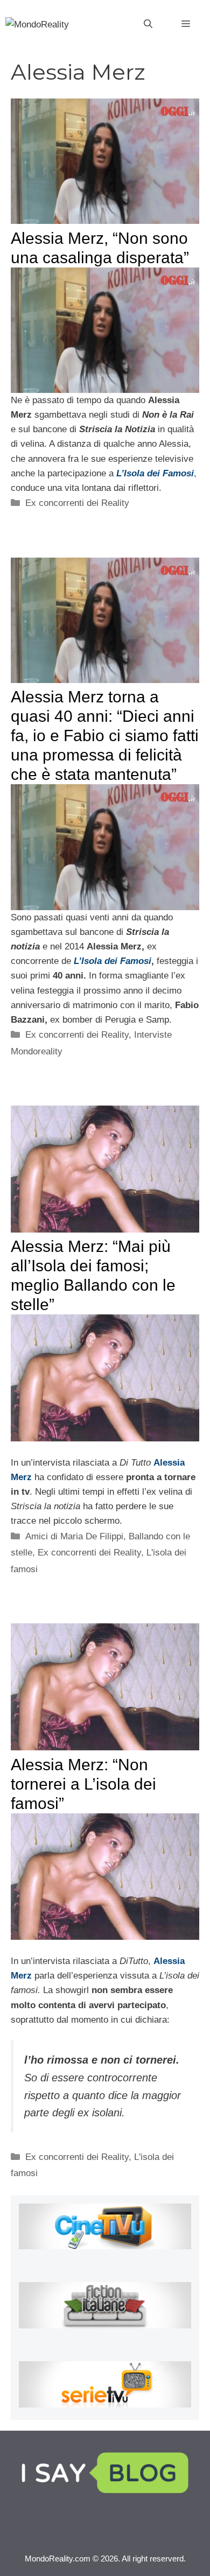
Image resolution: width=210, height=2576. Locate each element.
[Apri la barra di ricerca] (148, 24)
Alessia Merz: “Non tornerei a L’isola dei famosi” (83, 1784)
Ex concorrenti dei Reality (77, 503)
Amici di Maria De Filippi (74, 1536)
